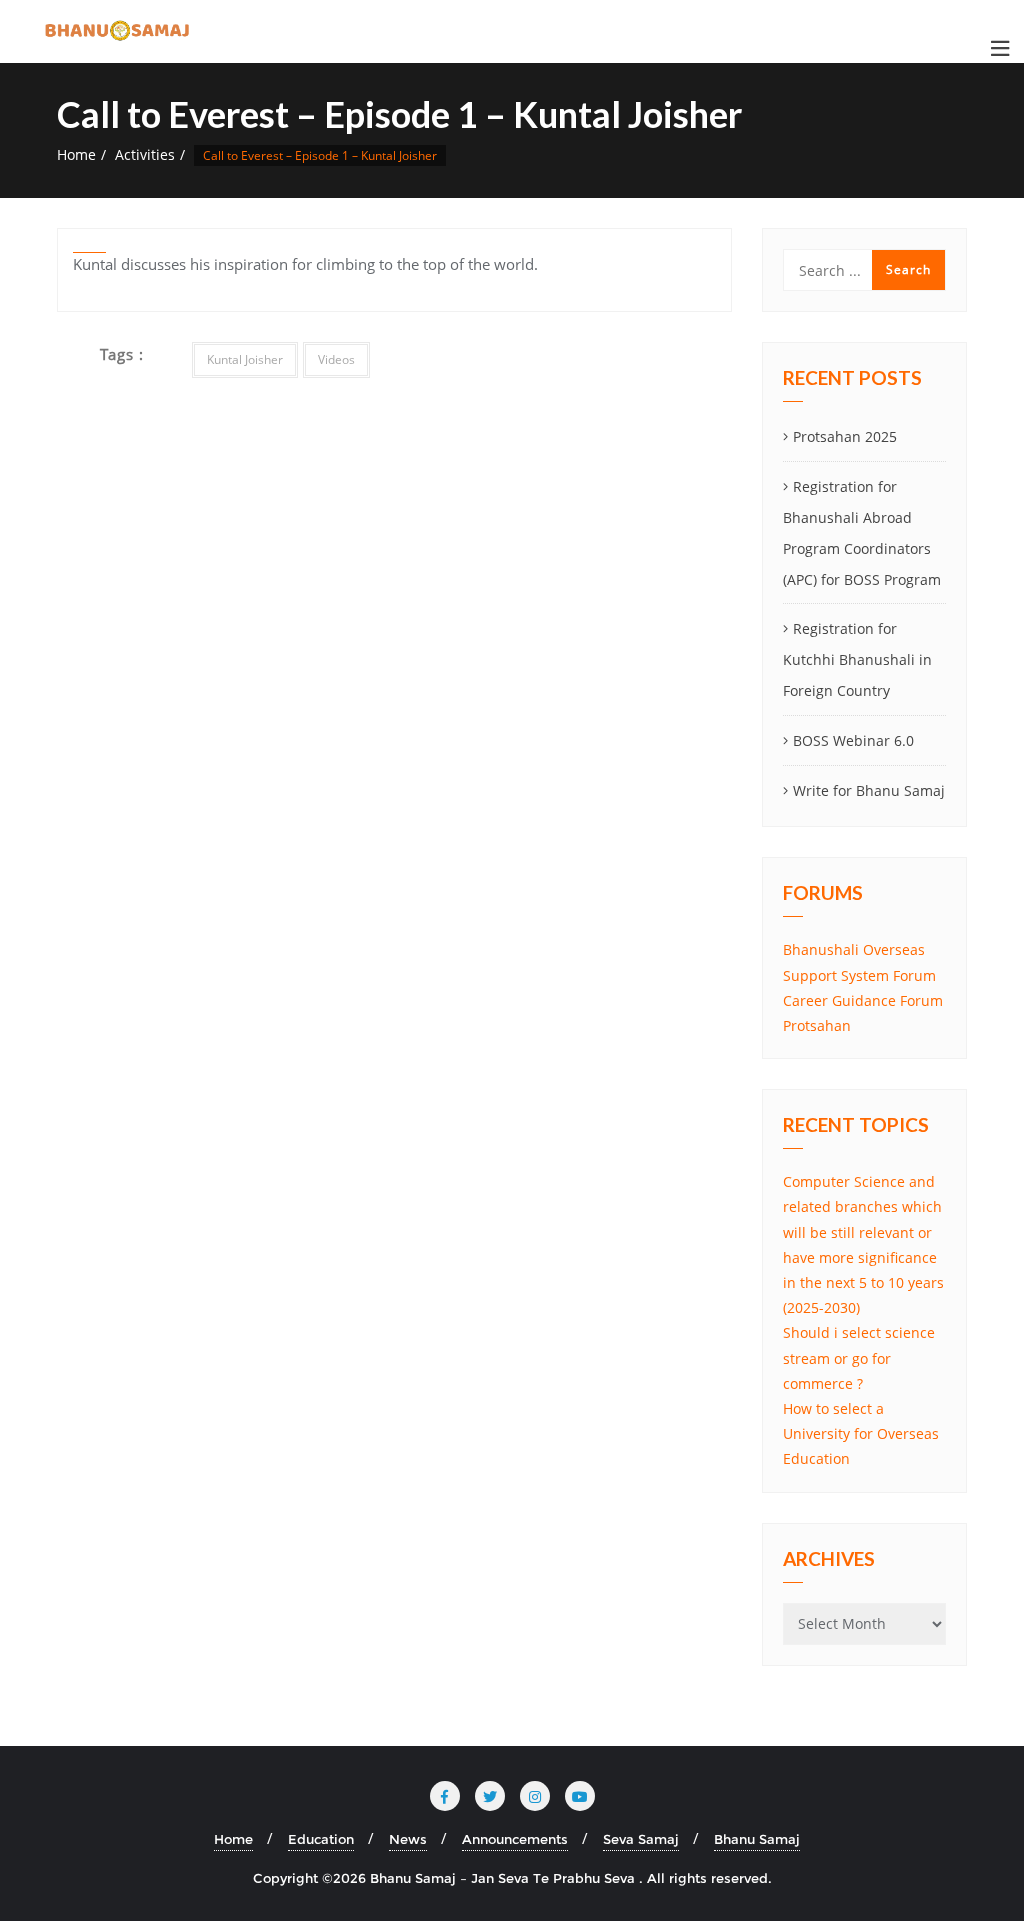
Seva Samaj (641, 1839)
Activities (145, 154)
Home (76, 154)
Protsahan (817, 1025)
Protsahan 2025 (845, 436)
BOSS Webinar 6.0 (853, 740)
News (408, 1839)
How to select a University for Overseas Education (861, 1433)
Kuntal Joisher (245, 359)
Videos (336, 359)
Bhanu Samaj (757, 1839)
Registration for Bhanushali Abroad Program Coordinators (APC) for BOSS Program (862, 532)
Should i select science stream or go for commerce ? (859, 1357)
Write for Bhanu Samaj (869, 790)
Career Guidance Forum (863, 1000)
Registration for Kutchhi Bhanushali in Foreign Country (857, 659)
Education (321, 1839)
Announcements (515, 1839)
